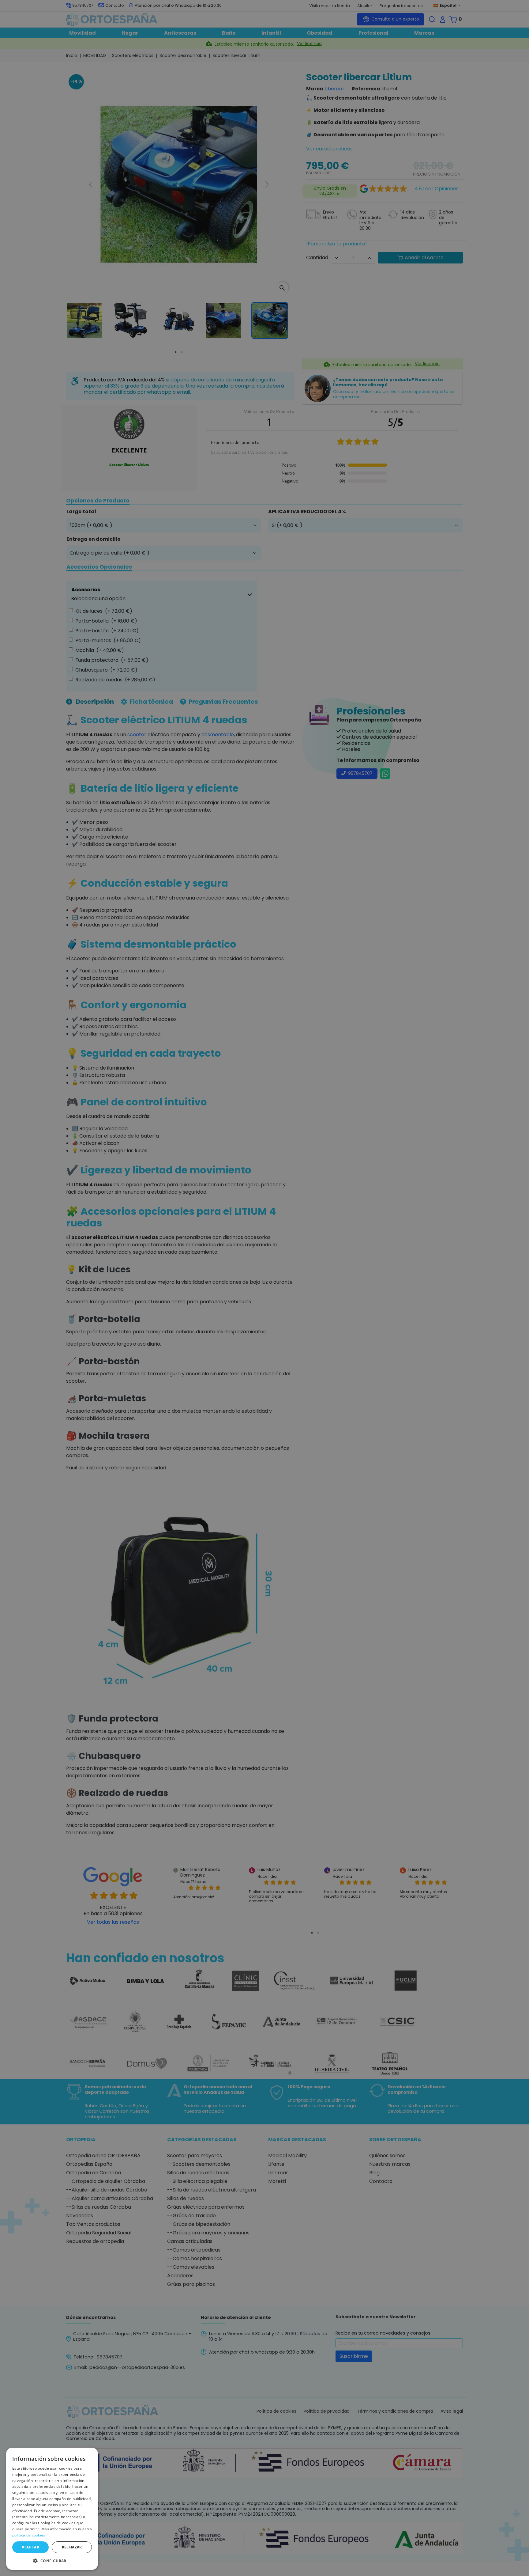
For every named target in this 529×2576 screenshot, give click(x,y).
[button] (52, 2560)
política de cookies (29, 2535)
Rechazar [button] (72, 2547)
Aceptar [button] (30, 2547)
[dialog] (52, 2509)
